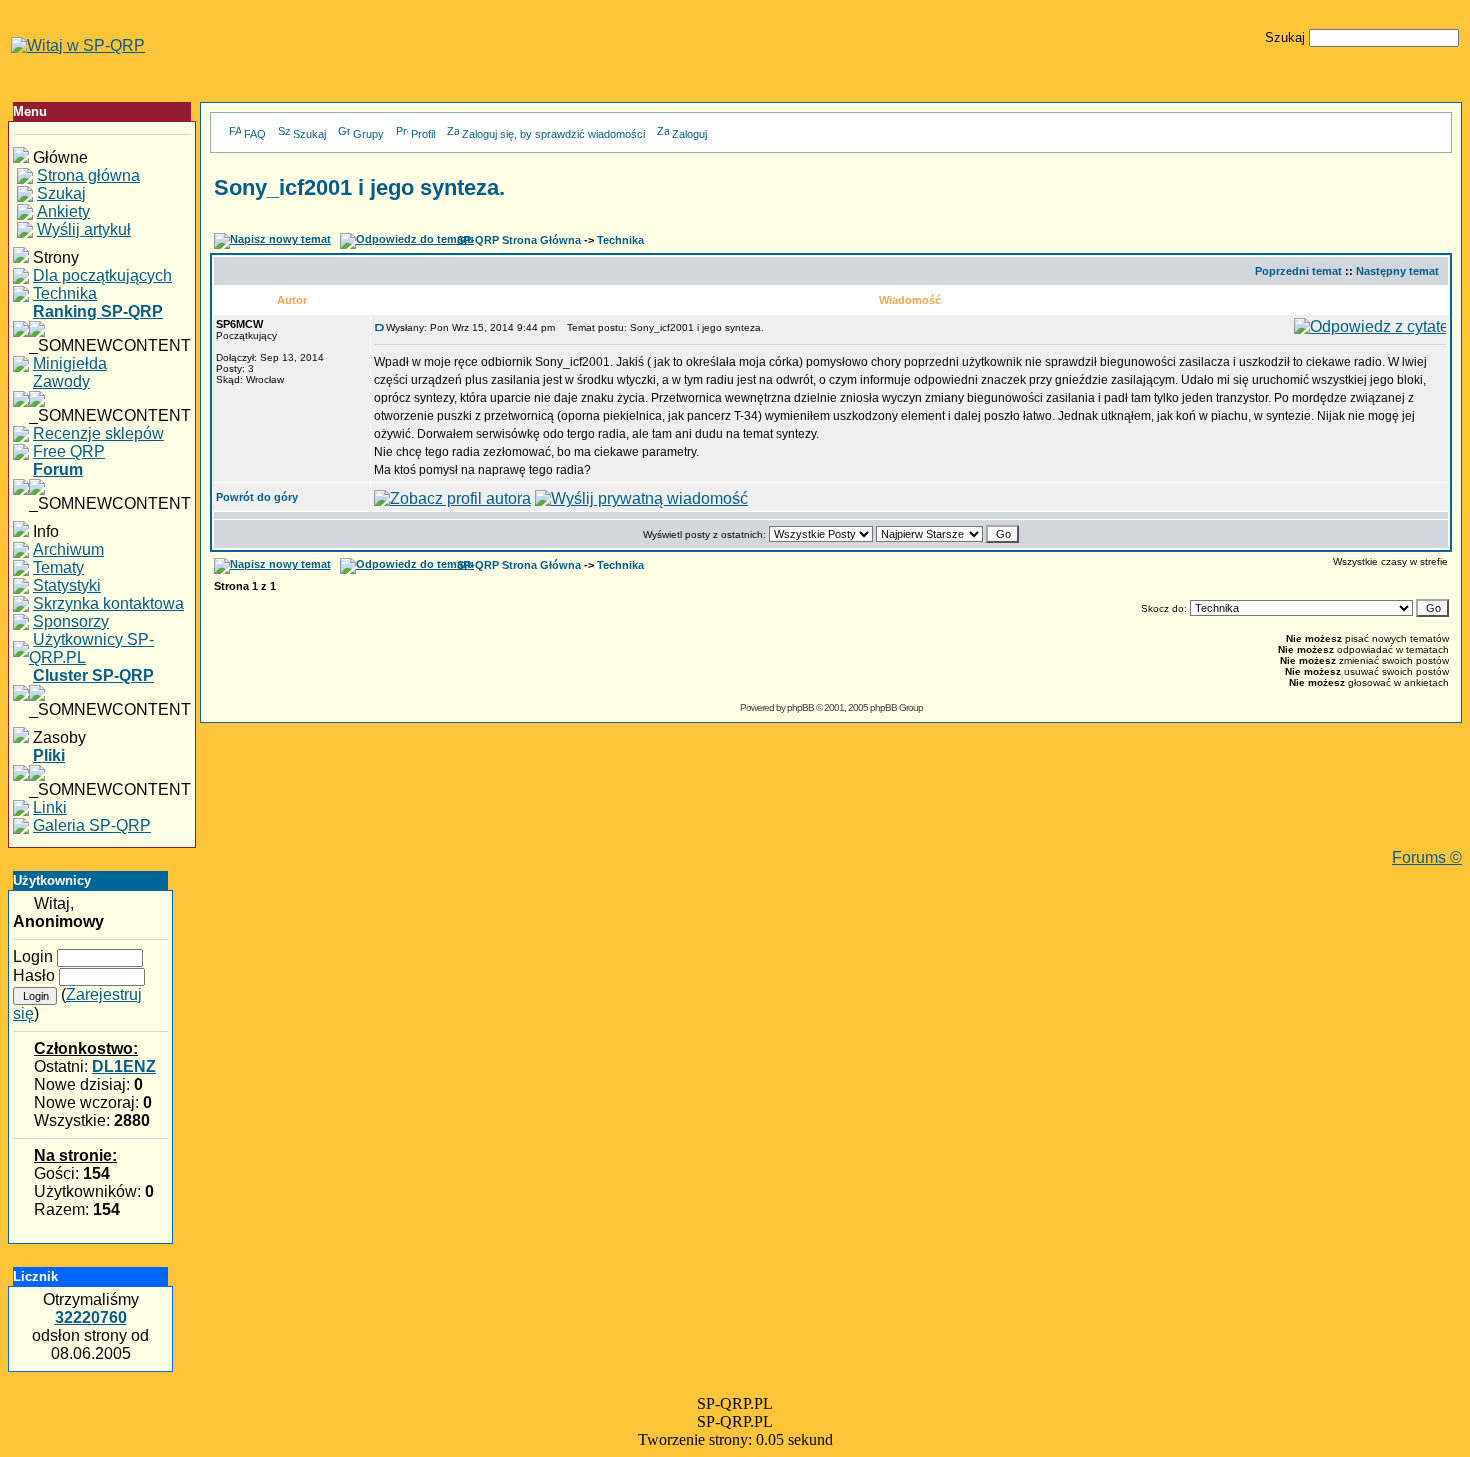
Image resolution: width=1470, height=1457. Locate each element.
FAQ (255, 134)
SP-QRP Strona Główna (519, 240)
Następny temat (1397, 271)
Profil (423, 134)
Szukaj (309, 134)
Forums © (1427, 857)
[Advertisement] (831, 804)
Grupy (368, 134)
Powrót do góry (257, 497)
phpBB (800, 707)
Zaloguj (689, 134)
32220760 (91, 1317)
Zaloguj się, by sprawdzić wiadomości (553, 134)
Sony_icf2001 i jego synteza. (359, 187)
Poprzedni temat (1298, 271)
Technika (620, 240)
